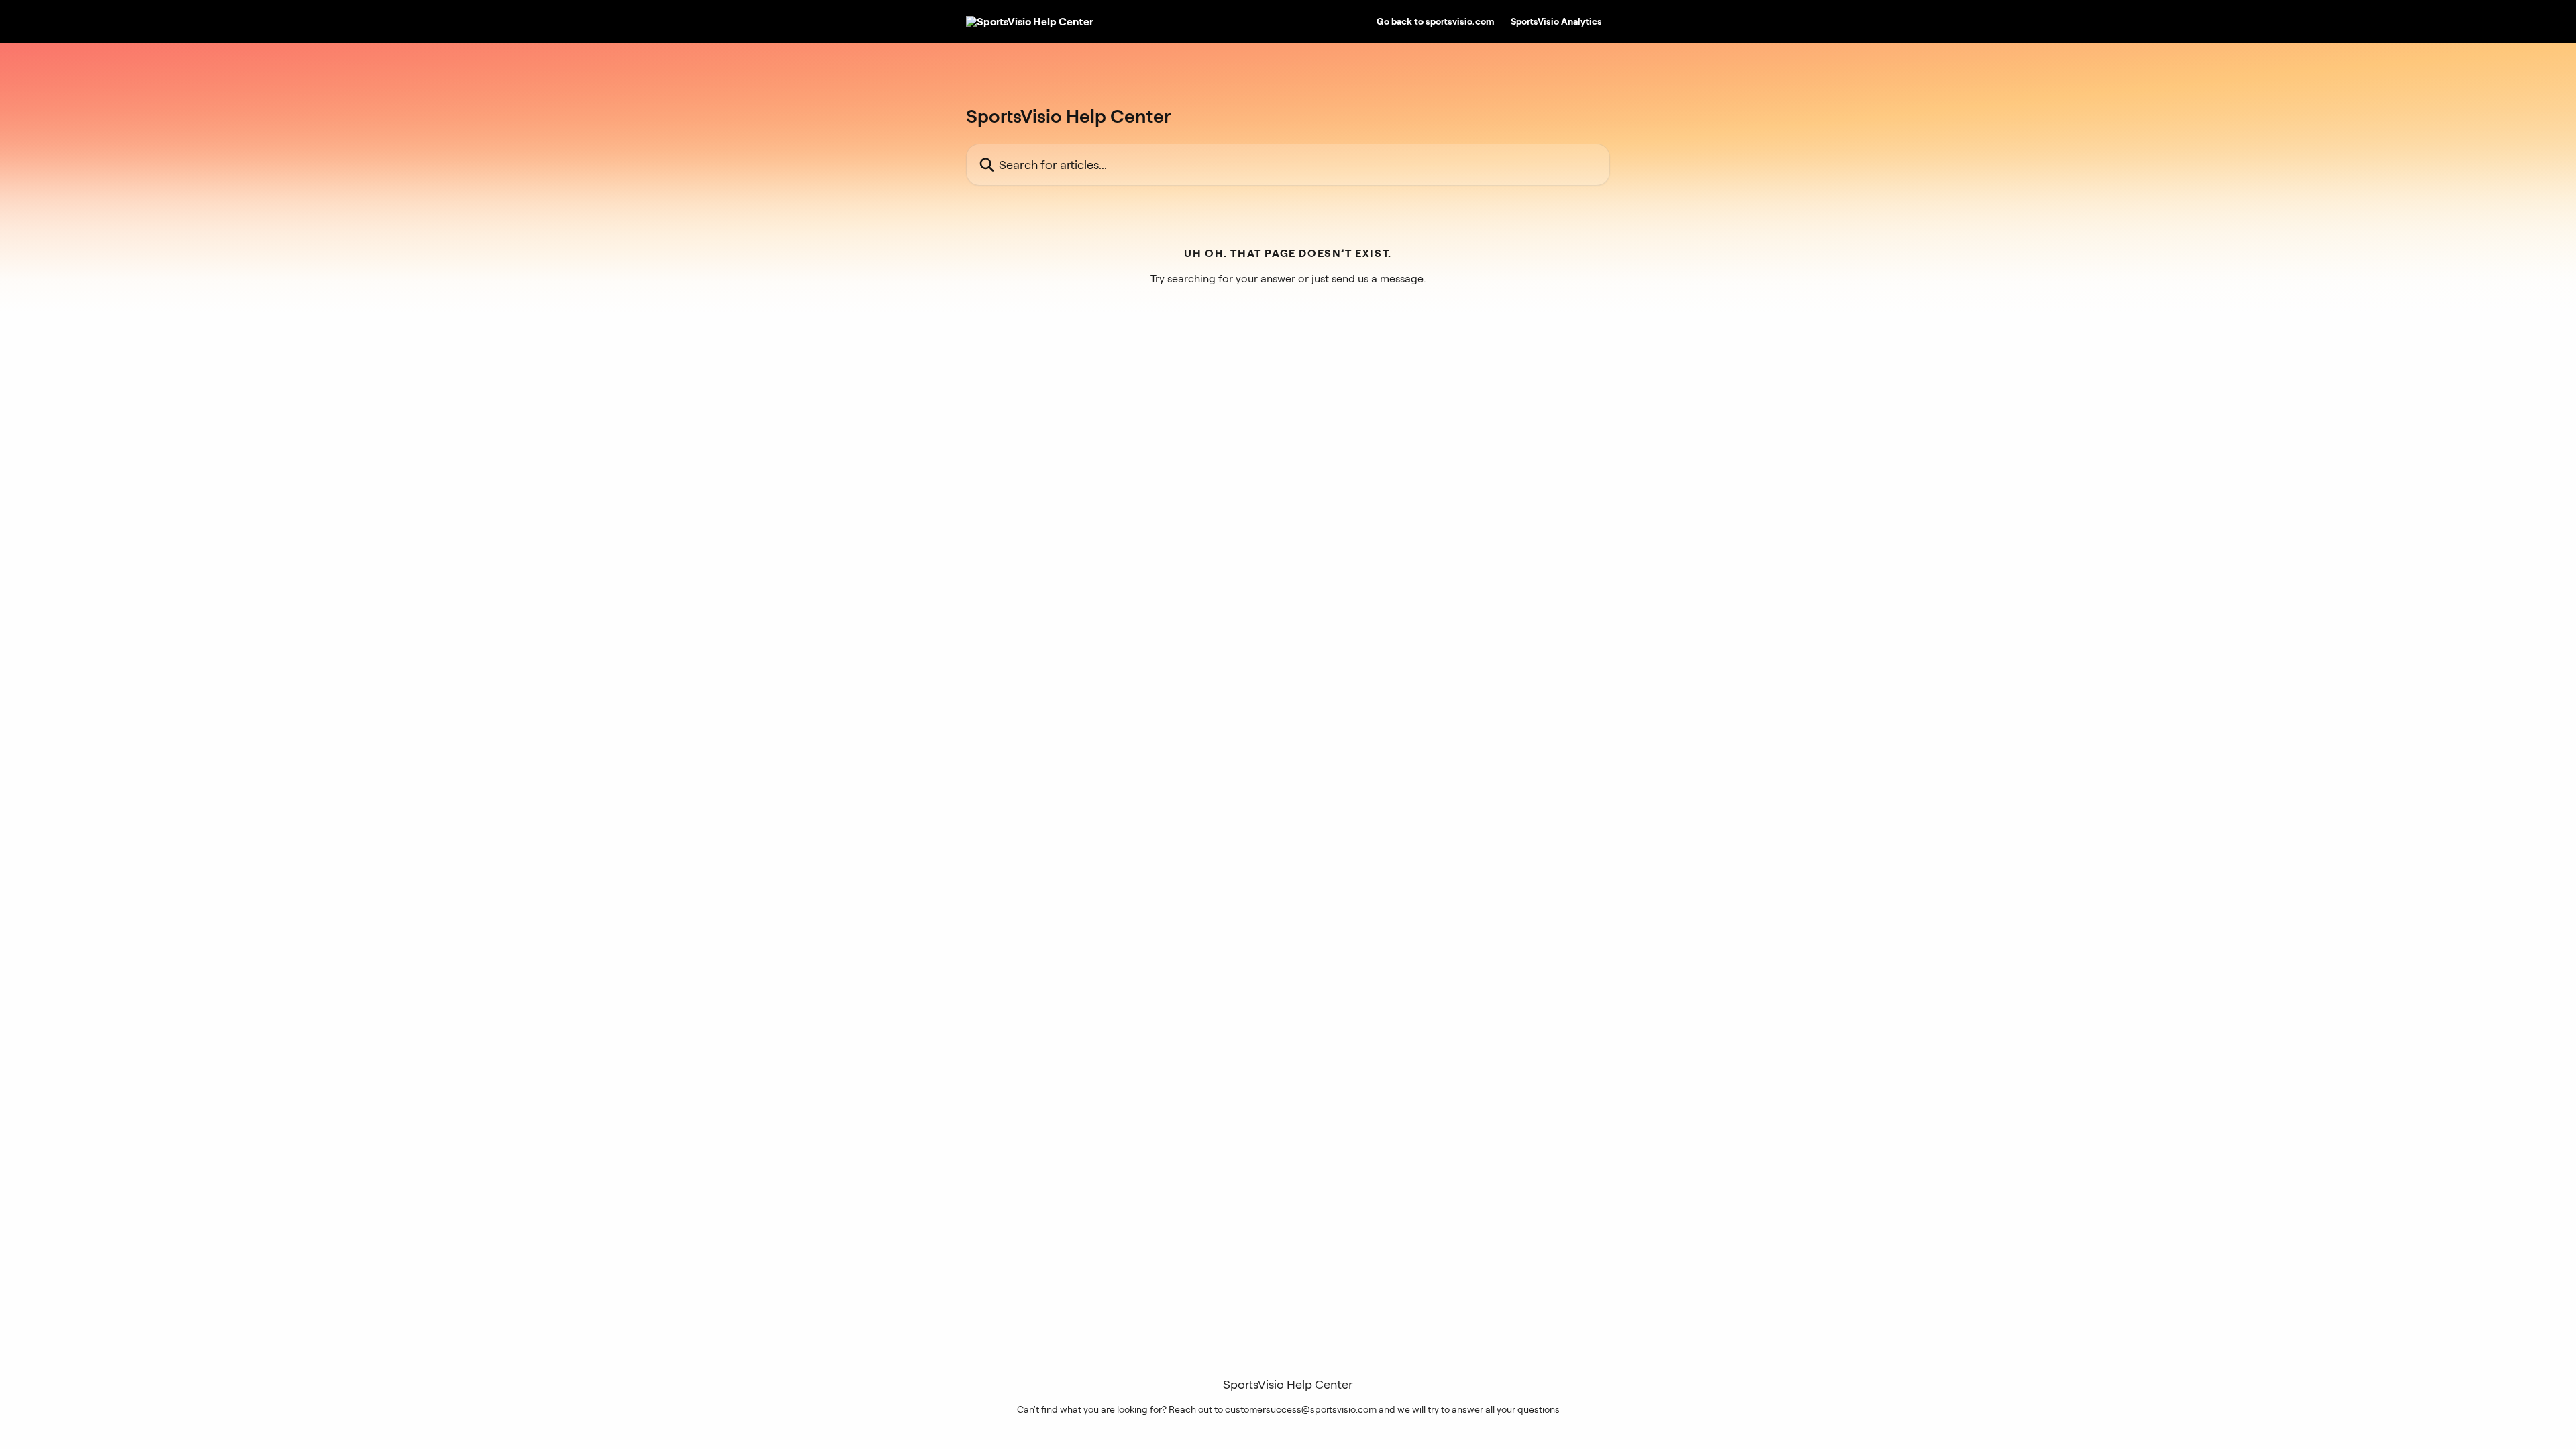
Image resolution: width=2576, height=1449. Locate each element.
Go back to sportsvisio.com (1436, 21)
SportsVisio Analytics (1556, 21)
